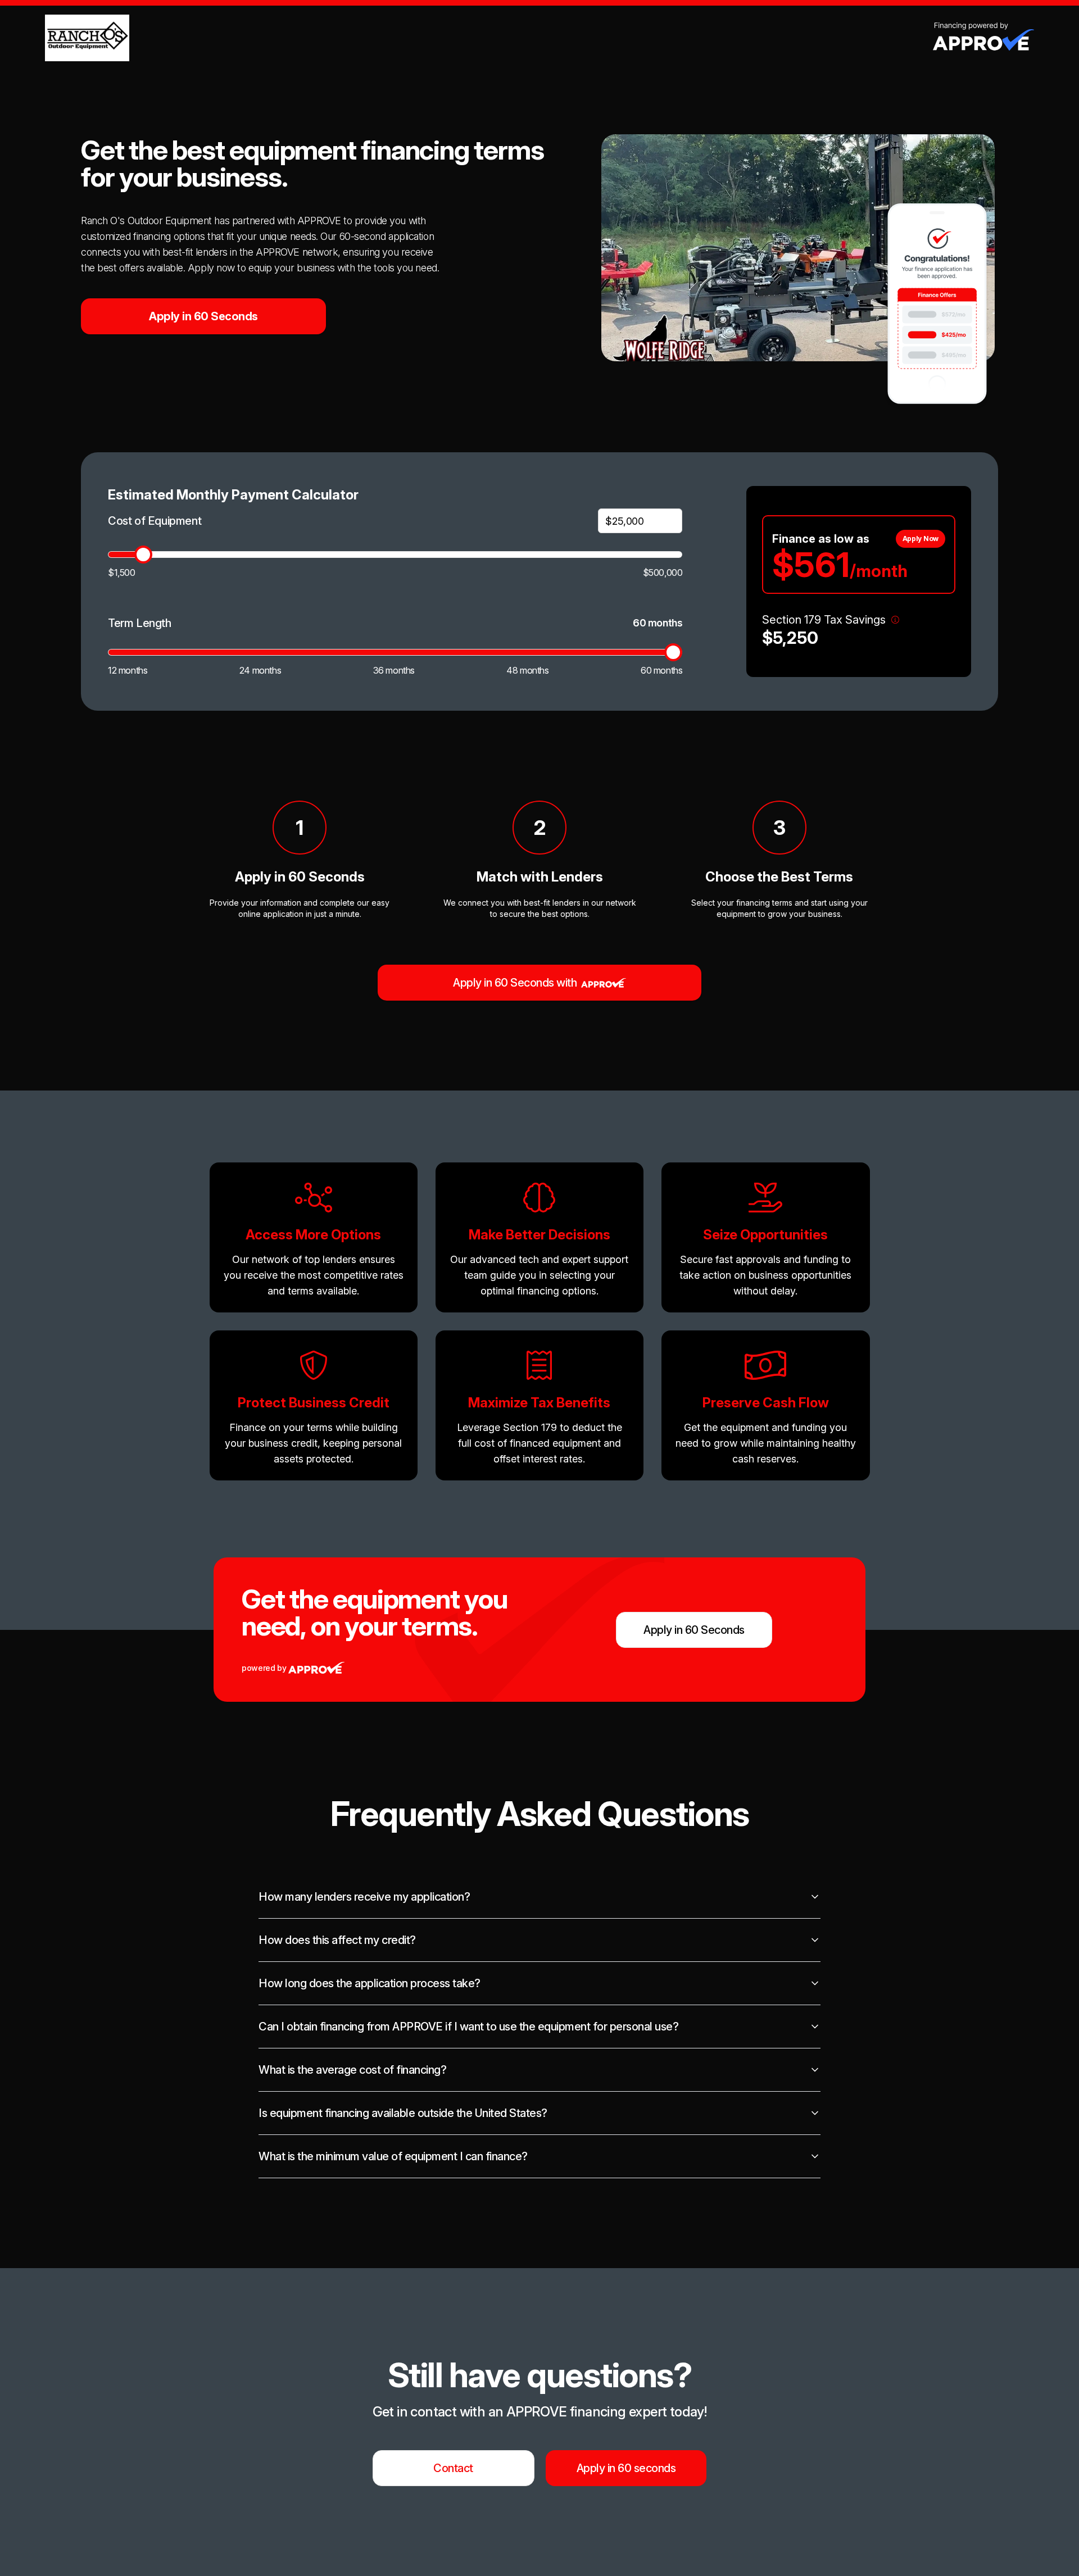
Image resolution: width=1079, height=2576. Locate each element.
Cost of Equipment (155, 521)
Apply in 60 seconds (626, 2468)
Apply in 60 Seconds (203, 316)
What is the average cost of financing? (352, 2070)
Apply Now (921, 539)
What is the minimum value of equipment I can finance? (393, 2156)
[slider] (143, 555)
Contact (453, 2468)
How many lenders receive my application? (364, 1897)
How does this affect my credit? (337, 1940)
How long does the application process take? (370, 1983)
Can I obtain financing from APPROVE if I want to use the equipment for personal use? (468, 2027)
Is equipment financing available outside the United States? (403, 2113)
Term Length (140, 623)
